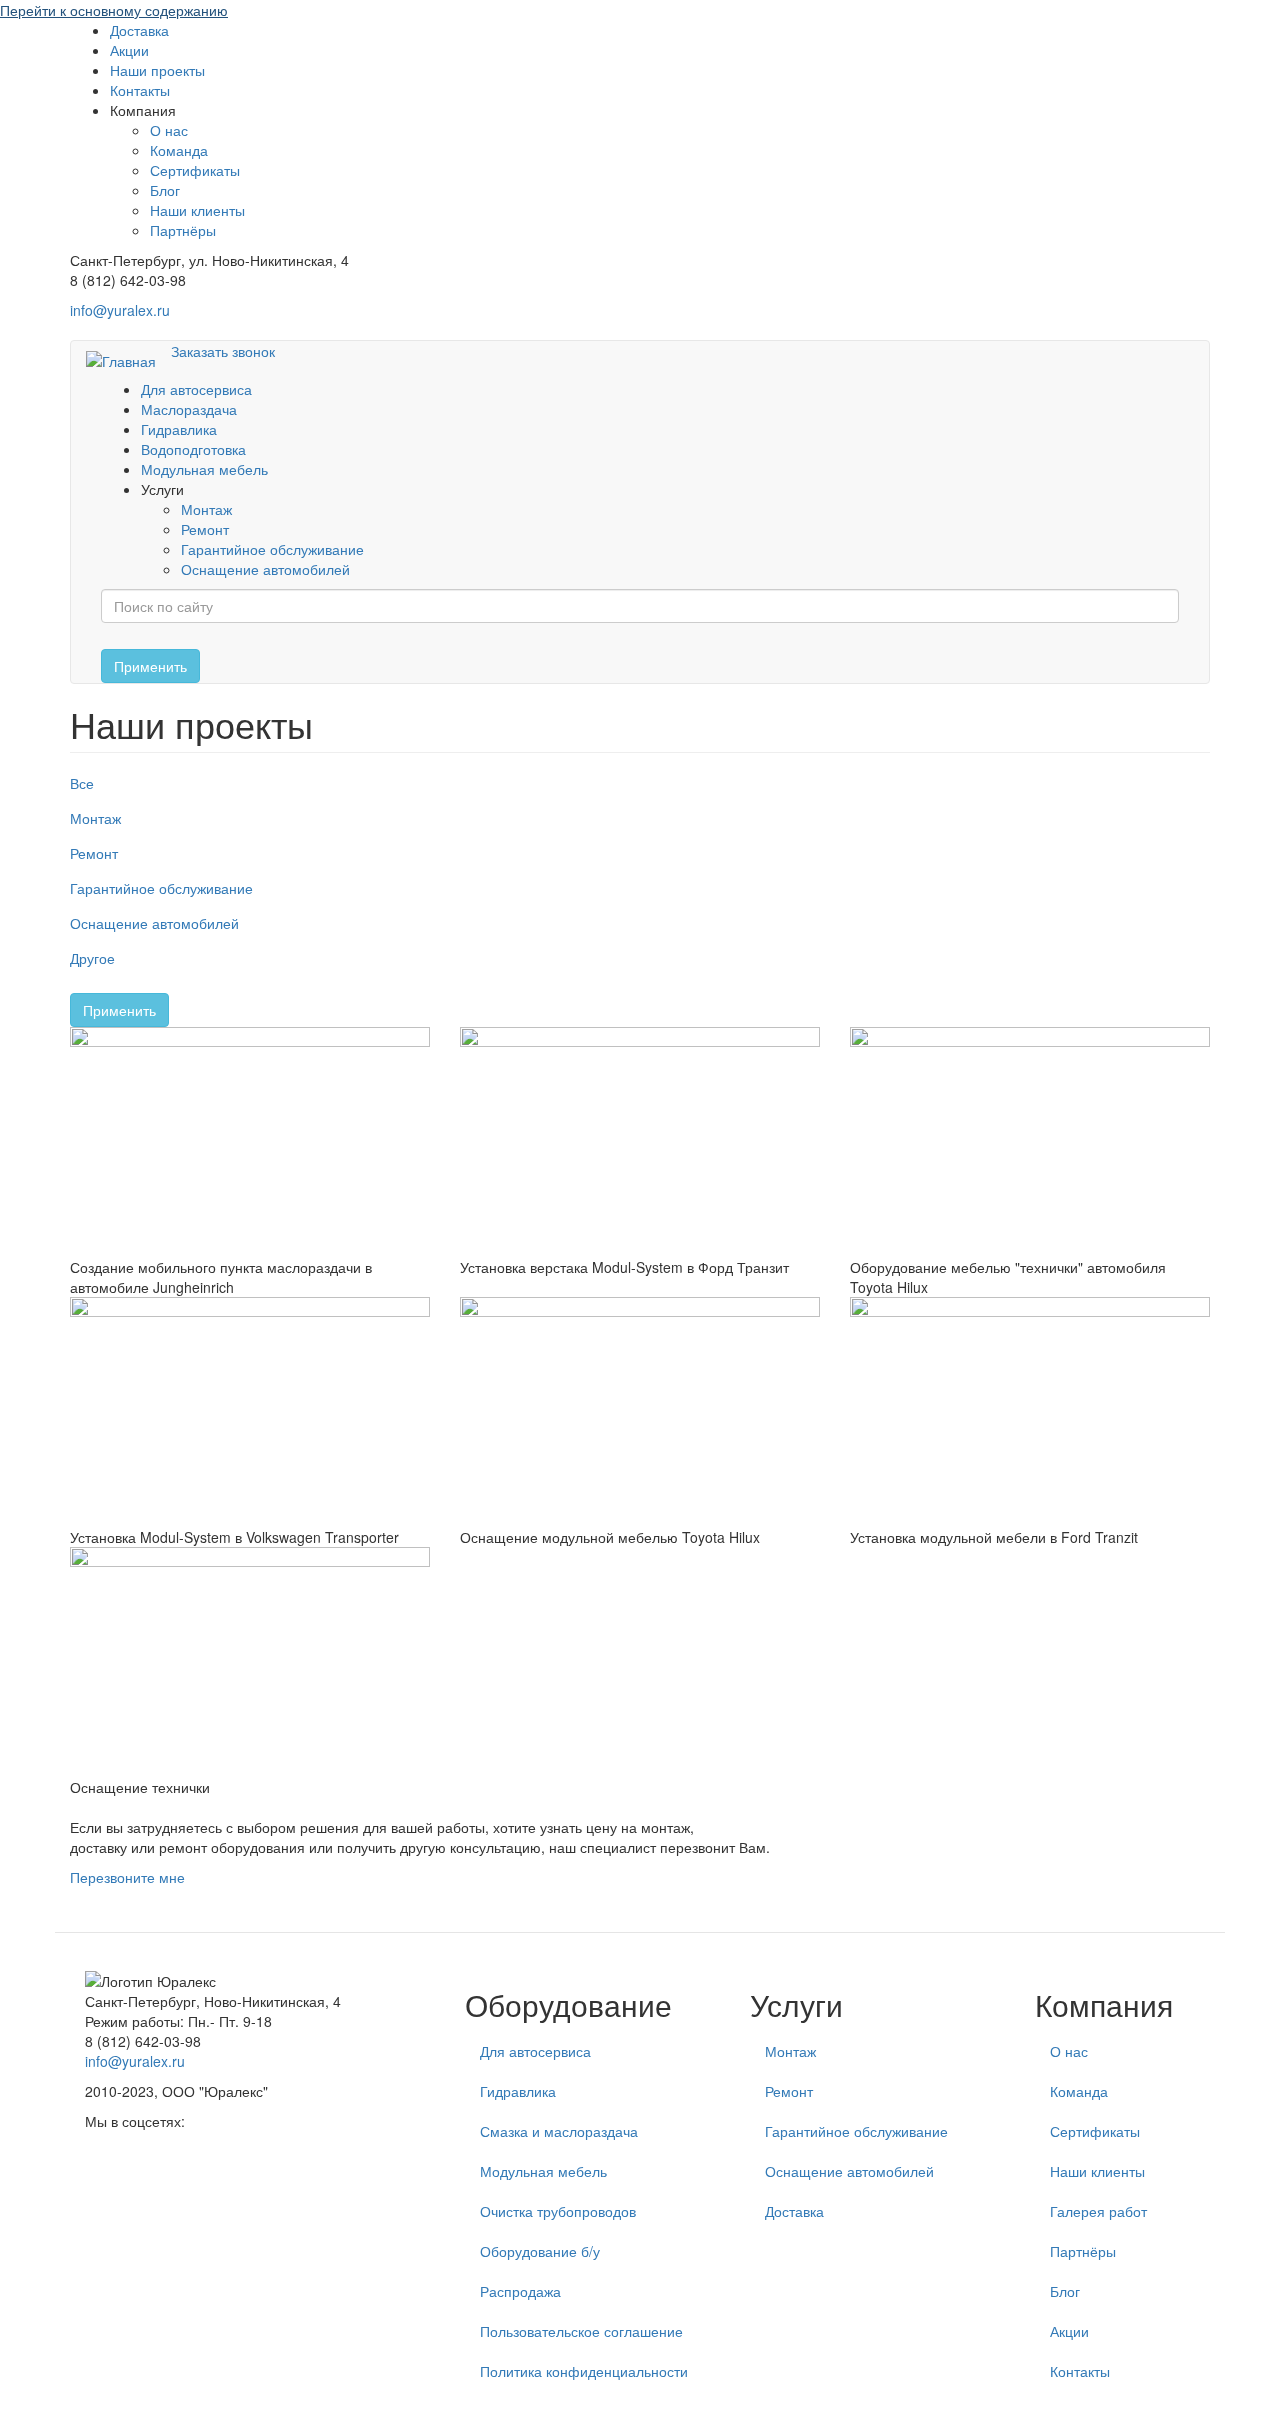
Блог (165, 190)
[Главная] (128, 360)
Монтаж (206, 509)
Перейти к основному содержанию (114, 10)
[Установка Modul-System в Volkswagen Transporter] (250, 1412)
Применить (150, 666)
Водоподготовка (193, 449)
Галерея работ (1098, 2211)
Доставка (139, 30)
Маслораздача (189, 409)
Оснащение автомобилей (265, 569)
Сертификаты (195, 170)
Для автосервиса (196, 389)
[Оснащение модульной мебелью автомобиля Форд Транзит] (640, 1142)
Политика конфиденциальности (584, 2371)
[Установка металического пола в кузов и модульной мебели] (1030, 1142)
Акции (129, 50)
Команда (179, 150)
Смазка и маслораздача (559, 2131)
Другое (92, 958)
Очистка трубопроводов (558, 2211)
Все (82, 783)
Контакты (140, 90)
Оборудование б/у (540, 2251)
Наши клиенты (197, 210)
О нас (169, 130)
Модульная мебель (204, 469)
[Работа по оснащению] (1030, 1412)
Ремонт (205, 529)
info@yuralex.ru (120, 310)
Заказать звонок (223, 351)
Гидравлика (179, 429)
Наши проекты (157, 70)
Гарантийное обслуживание (272, 549)
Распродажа (520, 2291)
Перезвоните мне (127, 1877)
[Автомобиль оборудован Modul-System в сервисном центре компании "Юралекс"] (640, 1412)
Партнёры (183, 230)
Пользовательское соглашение (581, 2331)
